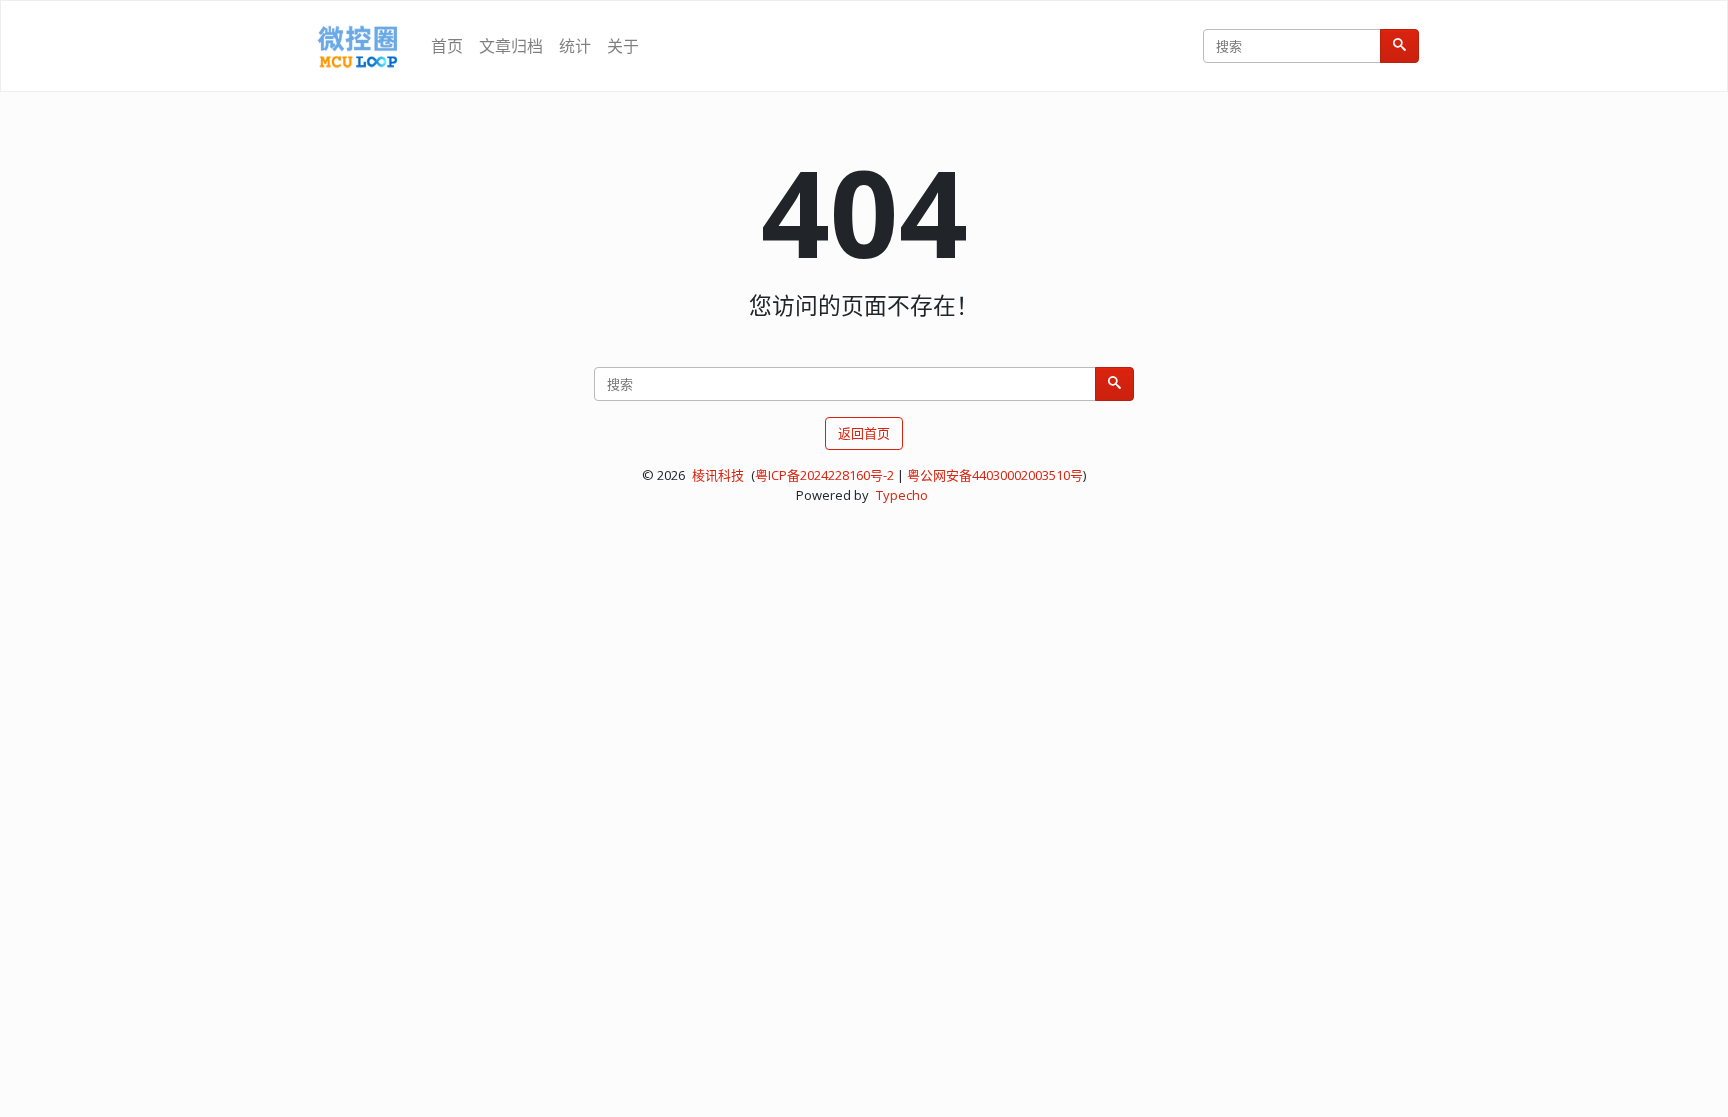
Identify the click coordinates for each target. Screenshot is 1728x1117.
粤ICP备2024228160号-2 (824, 475)
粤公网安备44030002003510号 (995, 475)
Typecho (902, 495)
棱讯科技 (718, 475)
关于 (623, 46)
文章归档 (511, 46)
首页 (447, 46)
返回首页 (864, 433)
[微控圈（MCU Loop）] (358, 46)
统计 (575, 46)
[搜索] (1399, 46)
